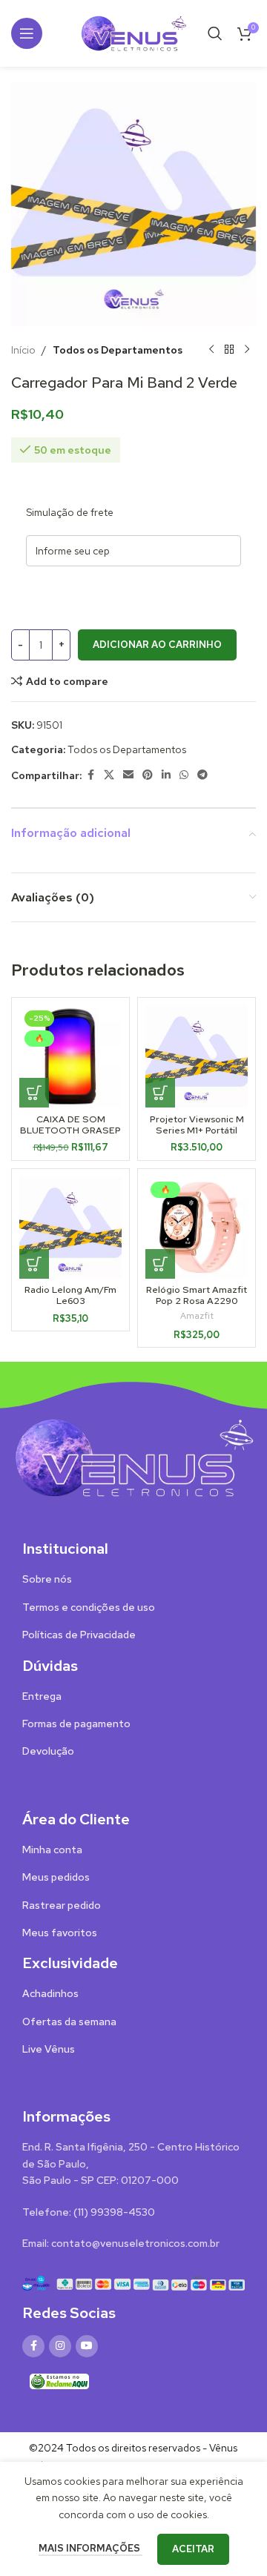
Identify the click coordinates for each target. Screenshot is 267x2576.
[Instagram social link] (60, 2346)
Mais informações (90, 2548)
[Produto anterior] (211, 350)
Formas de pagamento (76, 1724)
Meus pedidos (56, 1877)
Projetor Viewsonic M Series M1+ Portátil (197, 1125)
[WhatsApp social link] (184, 775)
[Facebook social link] (90, 775)
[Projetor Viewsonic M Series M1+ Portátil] (197, 1056)
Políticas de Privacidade (79, 1635)
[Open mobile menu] (27, 33)
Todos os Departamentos (118, 350)
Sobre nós (47, 1579)
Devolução (48, 1751)
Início (23, 350)
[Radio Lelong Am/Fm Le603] (70, 1228)
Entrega (42, 1696)
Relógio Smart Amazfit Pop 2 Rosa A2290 (197, 1295)
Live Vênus (49, 2049)
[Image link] (133, 1457)
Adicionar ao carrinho (157, 645)
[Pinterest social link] (148, 775)
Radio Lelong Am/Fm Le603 (70, 1295)
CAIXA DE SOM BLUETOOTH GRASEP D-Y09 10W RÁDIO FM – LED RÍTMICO (70, 1136)
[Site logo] (133, 32)
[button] (34, 1093)
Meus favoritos (60, 1933)
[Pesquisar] (215, 33)
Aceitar (193, 2549)
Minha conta (52, 1850)
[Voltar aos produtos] (229, 350)
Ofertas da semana (69, 2022)
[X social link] (109, 775)
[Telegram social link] (202, 775)
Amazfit (197, 1316)
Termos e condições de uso (89, 1607)
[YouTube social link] (87, 2346)
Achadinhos (50, 1993)
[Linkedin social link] (166, 775)
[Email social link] (128, 775)
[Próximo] (247, 350)
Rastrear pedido (62, 1905)
